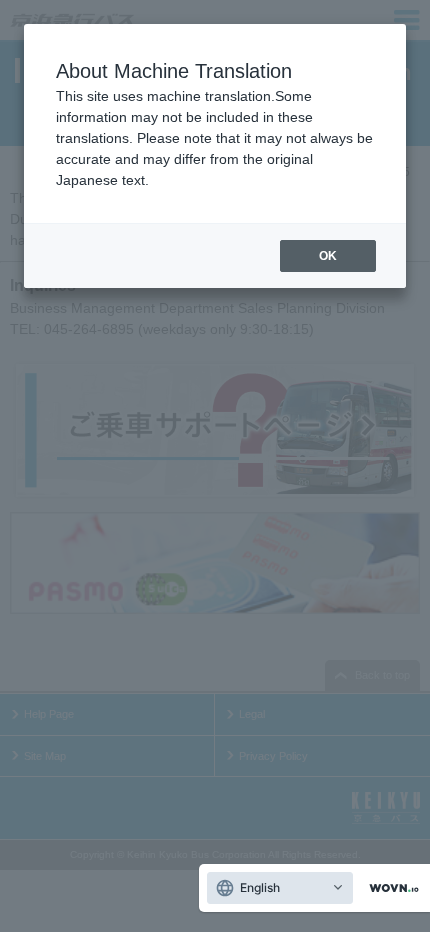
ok (328, 256)
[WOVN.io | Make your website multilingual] (390, 888)
